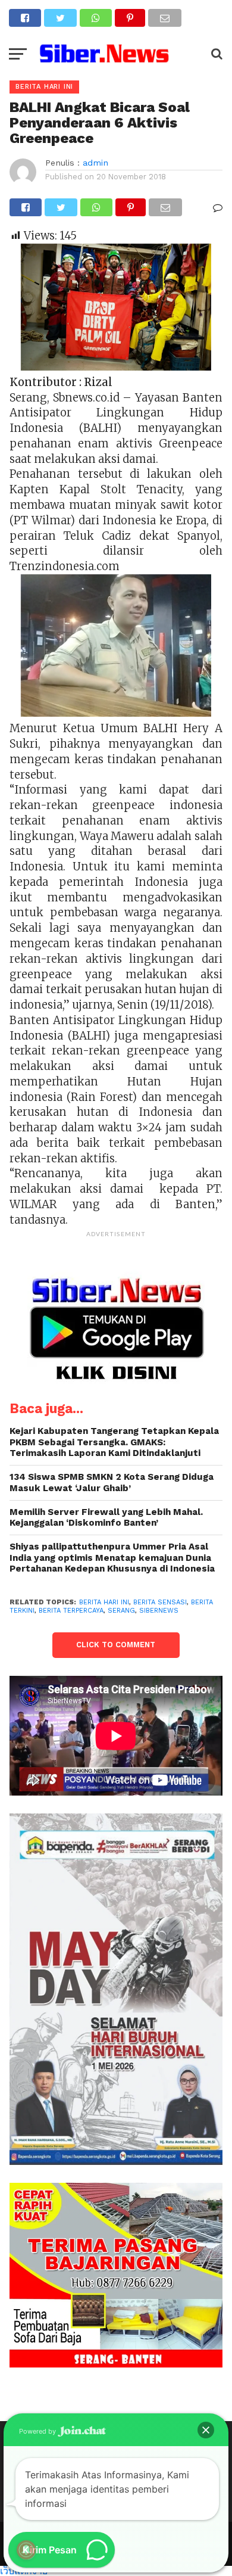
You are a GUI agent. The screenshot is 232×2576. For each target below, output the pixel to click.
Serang (121, 1611)
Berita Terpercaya (71, 1611)
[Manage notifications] (26, 2550)
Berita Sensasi (160, 1602)
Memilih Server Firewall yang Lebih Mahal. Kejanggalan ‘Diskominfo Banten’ (106, 1518)
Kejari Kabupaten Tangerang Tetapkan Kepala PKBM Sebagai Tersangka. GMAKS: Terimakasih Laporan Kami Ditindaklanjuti (114, 1442)
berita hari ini (104, 1602)
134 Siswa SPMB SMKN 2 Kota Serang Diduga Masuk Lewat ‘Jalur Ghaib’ (112, 1483)
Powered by (38, 2431)
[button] (206, 2430)
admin (95, 163)
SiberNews (159, 1611)
